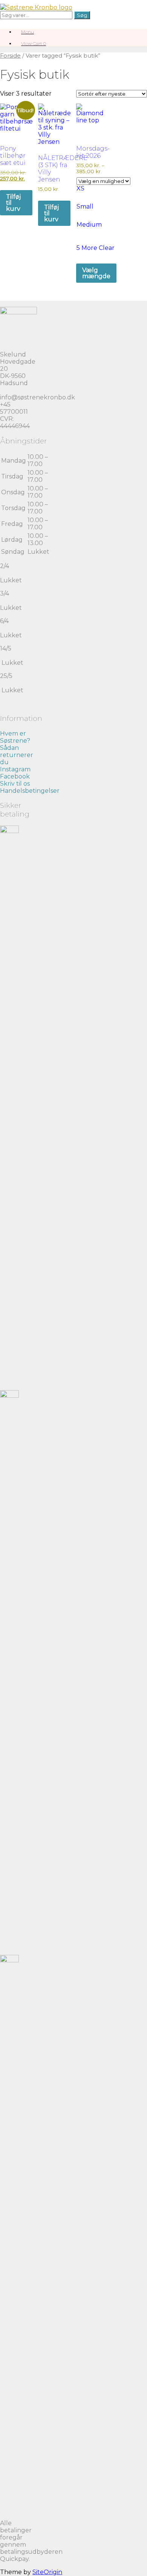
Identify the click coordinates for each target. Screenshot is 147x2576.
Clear (107, 248)
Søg (82, 15)
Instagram (15, 769)
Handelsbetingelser (30, 791)
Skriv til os (15, 784)
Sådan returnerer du (17, 755)
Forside (10, 56)
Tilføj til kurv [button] (13, 203)
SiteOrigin (47, 2572)
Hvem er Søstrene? (15, 737)
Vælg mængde (96, 273)
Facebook (15, 776)
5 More (88, 248)
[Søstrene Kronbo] (36, 7)
